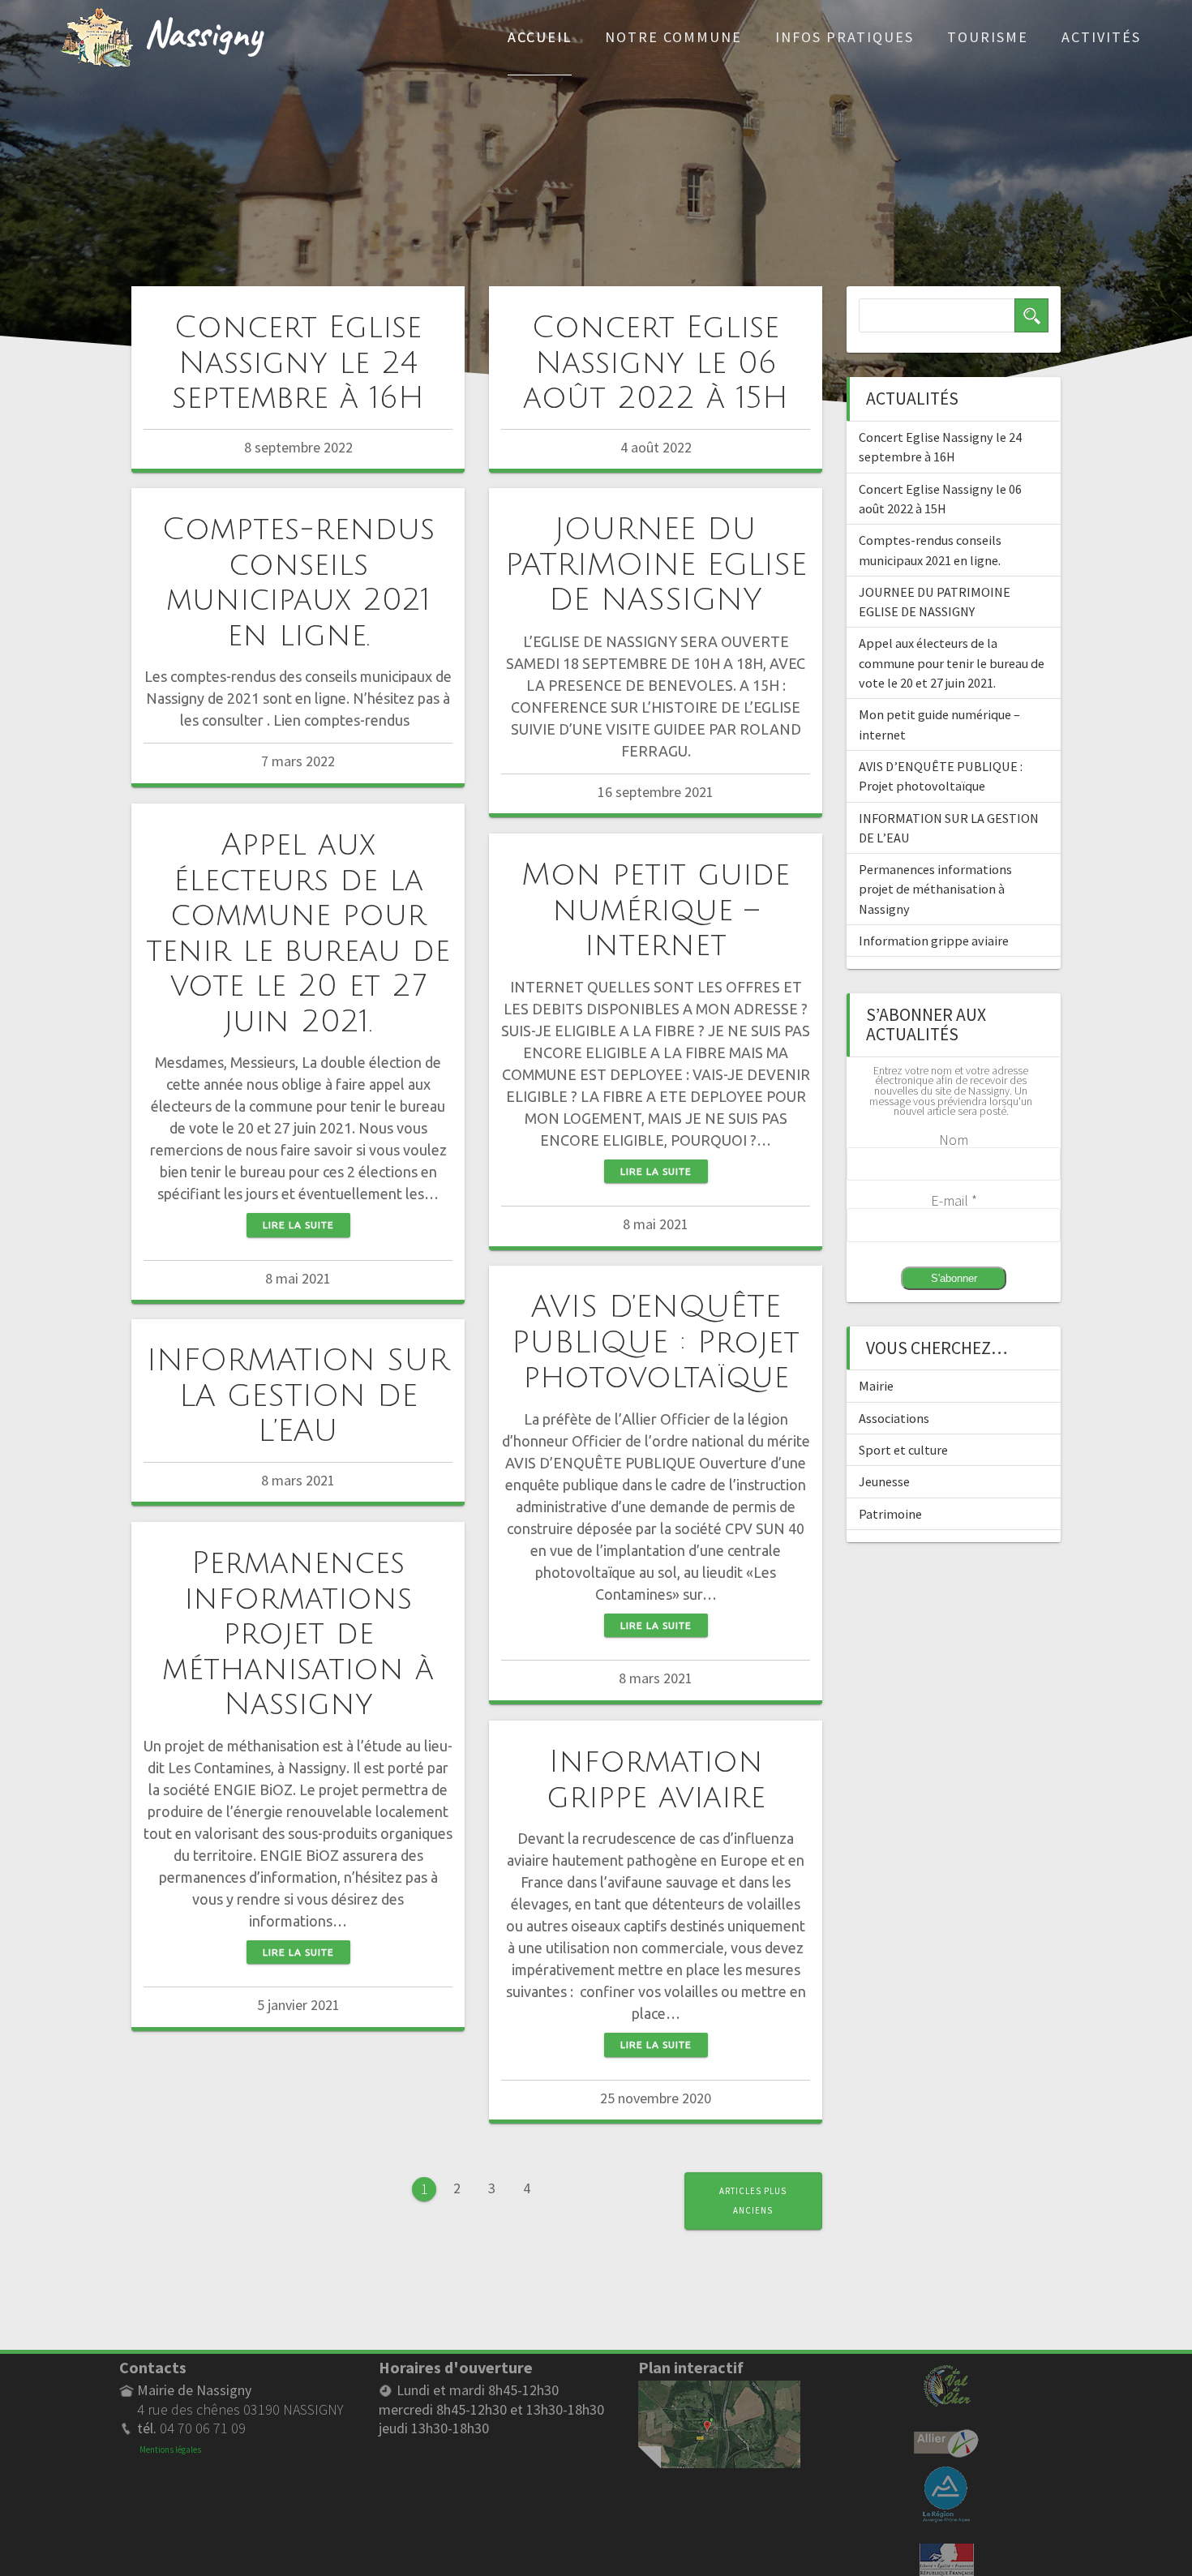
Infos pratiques (845, 37)
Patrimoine (890, 1514)
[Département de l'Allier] (946, 2439)
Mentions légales (170, 2450)
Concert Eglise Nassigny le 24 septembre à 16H (298, 363)
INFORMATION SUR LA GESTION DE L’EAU (298, 1396)
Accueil (540, 37)
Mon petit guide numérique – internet (656, 910)
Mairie (876, 1386)
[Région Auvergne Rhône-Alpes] (946, 2475)
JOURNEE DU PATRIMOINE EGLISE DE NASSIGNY (656, 565)
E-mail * (954, 1200)
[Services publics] (947, 2553)
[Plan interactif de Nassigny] (719, 2390)
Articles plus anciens (753, 2200)
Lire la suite (298, 1225)
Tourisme (988, 37)
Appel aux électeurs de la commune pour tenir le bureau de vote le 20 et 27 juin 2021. (298, 933)
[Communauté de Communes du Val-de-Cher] (947, 2371)
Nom (954, 1140)
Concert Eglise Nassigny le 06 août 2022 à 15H (656, 363)
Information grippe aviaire (656, 1779)
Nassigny (203, 32)
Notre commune (673, 37)
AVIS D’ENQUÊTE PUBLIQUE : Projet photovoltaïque (656, 1342)
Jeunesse (884, 1481)
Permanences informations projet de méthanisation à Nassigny (298, 1634)
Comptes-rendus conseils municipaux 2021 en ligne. (298, 582)
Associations (894, 1418)
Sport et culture (903, 1450)
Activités (1101, 37)
